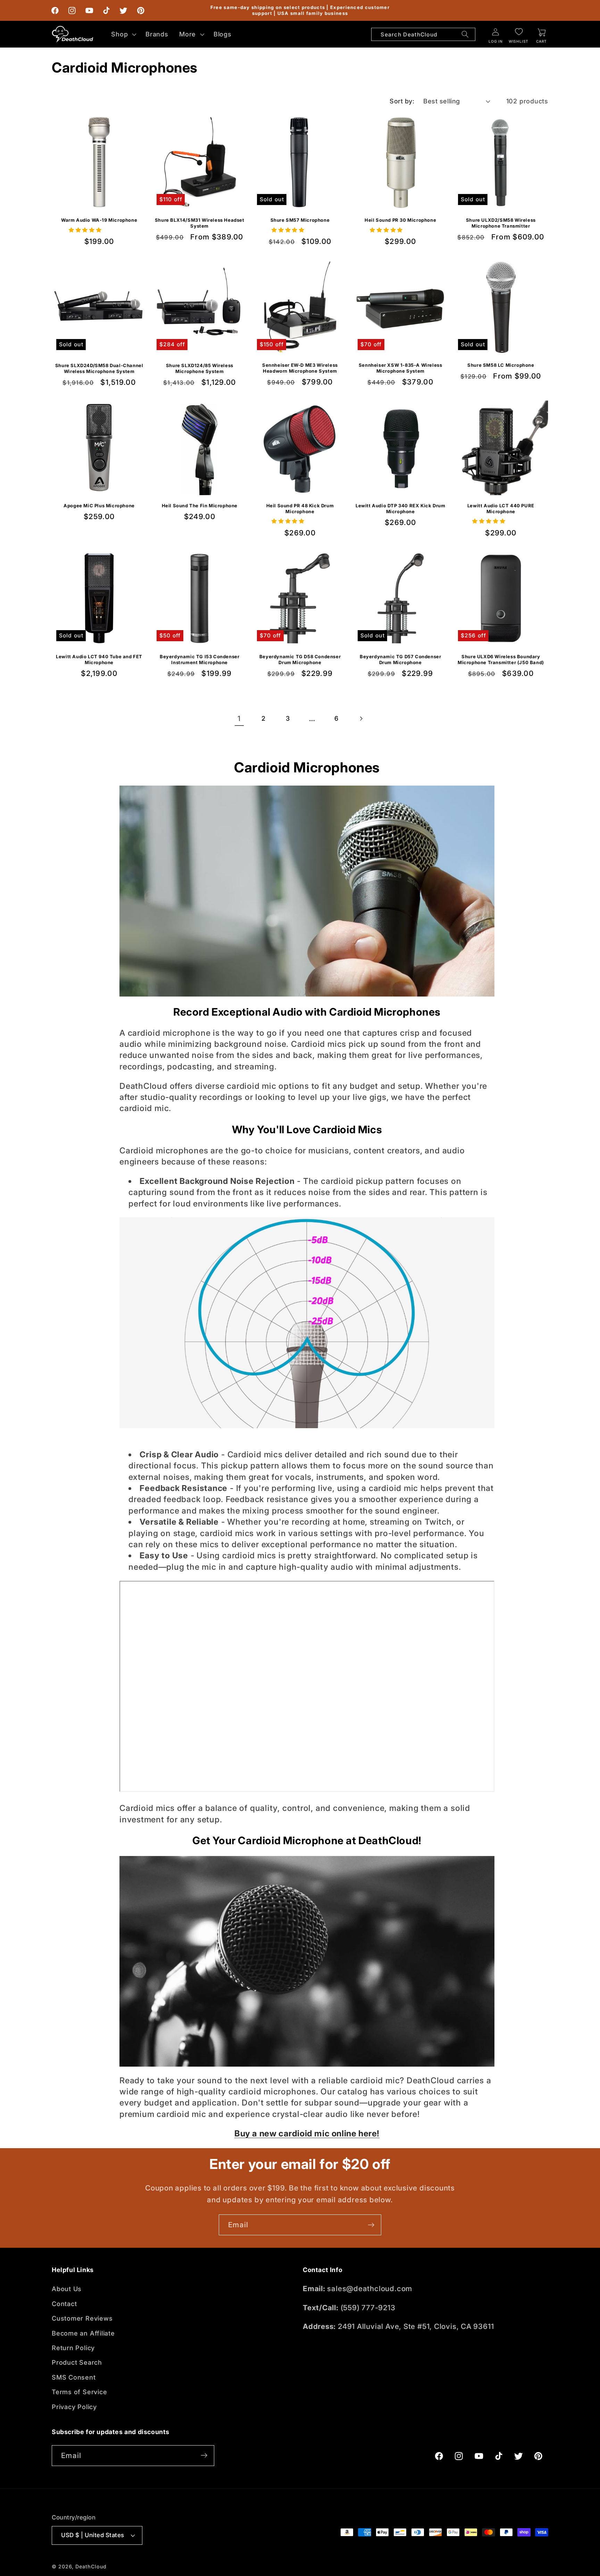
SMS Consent (74, 2377)
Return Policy (73, 2348)
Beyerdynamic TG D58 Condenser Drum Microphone (300, 659)
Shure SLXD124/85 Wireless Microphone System (200, 368)
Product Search (77, 2363)
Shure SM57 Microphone (300, 220)
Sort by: (402, 101)
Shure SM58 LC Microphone (501, 365)
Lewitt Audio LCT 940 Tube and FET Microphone (99, 659)
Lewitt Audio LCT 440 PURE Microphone (501, 509)
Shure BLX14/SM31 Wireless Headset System (200, 223)
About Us (67, 2289)
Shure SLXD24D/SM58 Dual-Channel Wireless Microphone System (99, 368)
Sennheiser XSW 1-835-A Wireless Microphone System (401, 368)
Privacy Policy (74, 2407)
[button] (123, 34)
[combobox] (423, 34)
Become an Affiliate (83, 2333)
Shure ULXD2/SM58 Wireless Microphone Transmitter (501, 223)
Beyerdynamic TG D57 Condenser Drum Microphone (400, 659)
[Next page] (361, 718)
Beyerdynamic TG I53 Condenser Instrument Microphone (199, 659)
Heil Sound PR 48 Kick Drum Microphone (300, 509)
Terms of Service (79, 2392)
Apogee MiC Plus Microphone (99, 506)
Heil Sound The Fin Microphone (200, 506)
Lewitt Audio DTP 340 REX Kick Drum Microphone (400, 509)
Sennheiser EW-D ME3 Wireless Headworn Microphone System (300, 368)
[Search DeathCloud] (465, 34)
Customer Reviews (82, 2319)
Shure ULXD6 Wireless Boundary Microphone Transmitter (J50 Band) (501, 659)
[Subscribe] (371, 2225)
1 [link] (239, 718)
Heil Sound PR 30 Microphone (400, 220)
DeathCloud (91, 2566)
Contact (64, 2304)
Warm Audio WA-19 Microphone (99, 220)
